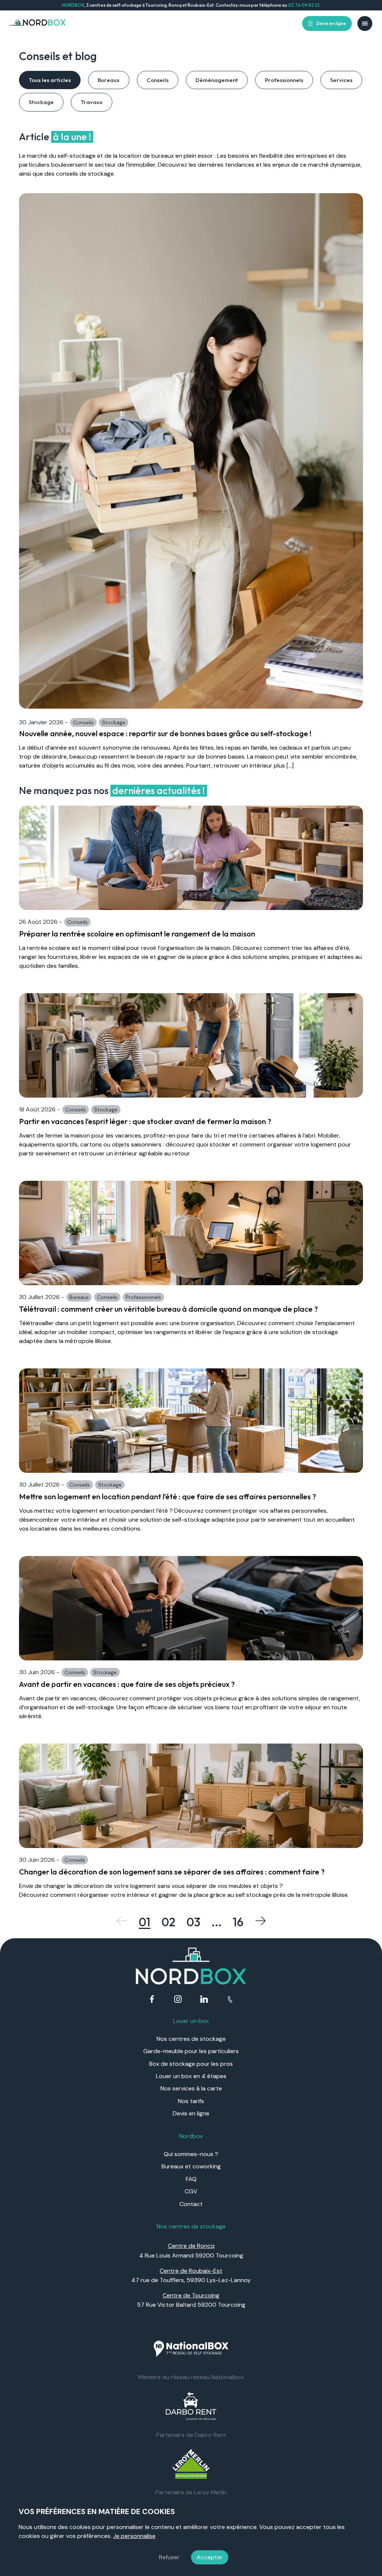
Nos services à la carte (191, 2088)
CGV (191, 2191)
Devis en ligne (331, 23)
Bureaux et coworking (191, 2166)
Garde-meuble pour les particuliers (191, 2051)
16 (238, 1922)
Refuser (169, 2557)
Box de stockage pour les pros (191, 2064)
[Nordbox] (38, 23)
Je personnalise (134, 2536)
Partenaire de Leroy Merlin (191, 2492)
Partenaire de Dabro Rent (191, 2435)
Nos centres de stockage (191, 2039)
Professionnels (284, 80)
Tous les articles (50, 80)
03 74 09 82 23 (304, 5)
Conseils (158, 80)
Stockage (41, 102)
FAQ (191, 2179)
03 (193, 1922)
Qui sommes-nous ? (191, 2154)
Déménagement (217, 80)
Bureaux (109, 80)
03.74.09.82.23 (230, 2000)
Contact (191, 2204)
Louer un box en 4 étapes (191, 2076)
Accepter (210, 2557)
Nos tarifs (191, 2101)
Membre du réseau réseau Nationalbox (191, 2377)
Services (341, 80)
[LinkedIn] (204, 2000)
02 (168, 1922)
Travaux (92, 102)
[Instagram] (178, 2000)
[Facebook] (152, 2000)
